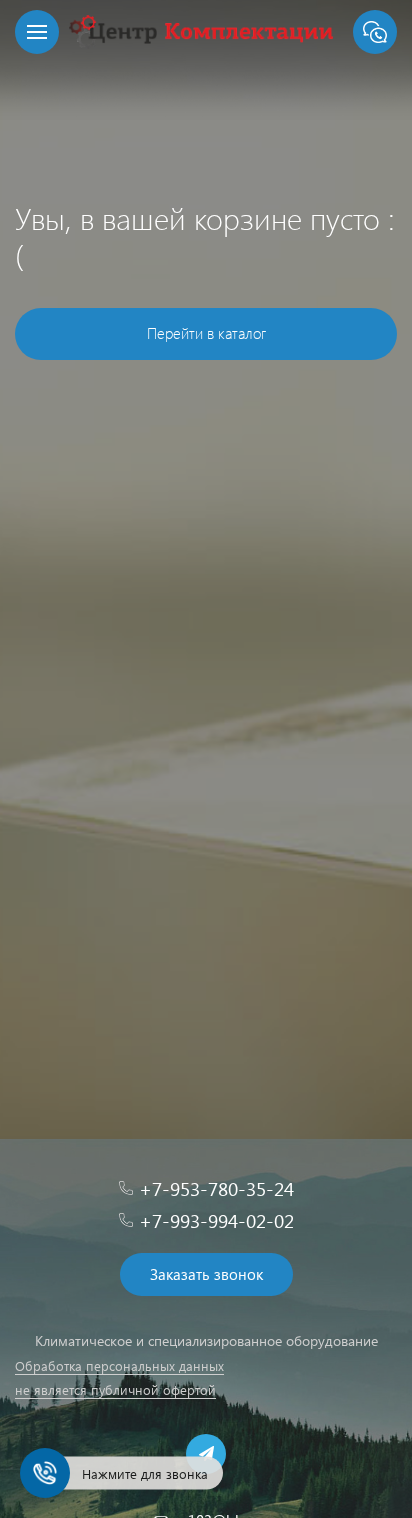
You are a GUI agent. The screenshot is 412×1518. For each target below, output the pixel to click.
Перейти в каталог (206, 333)
